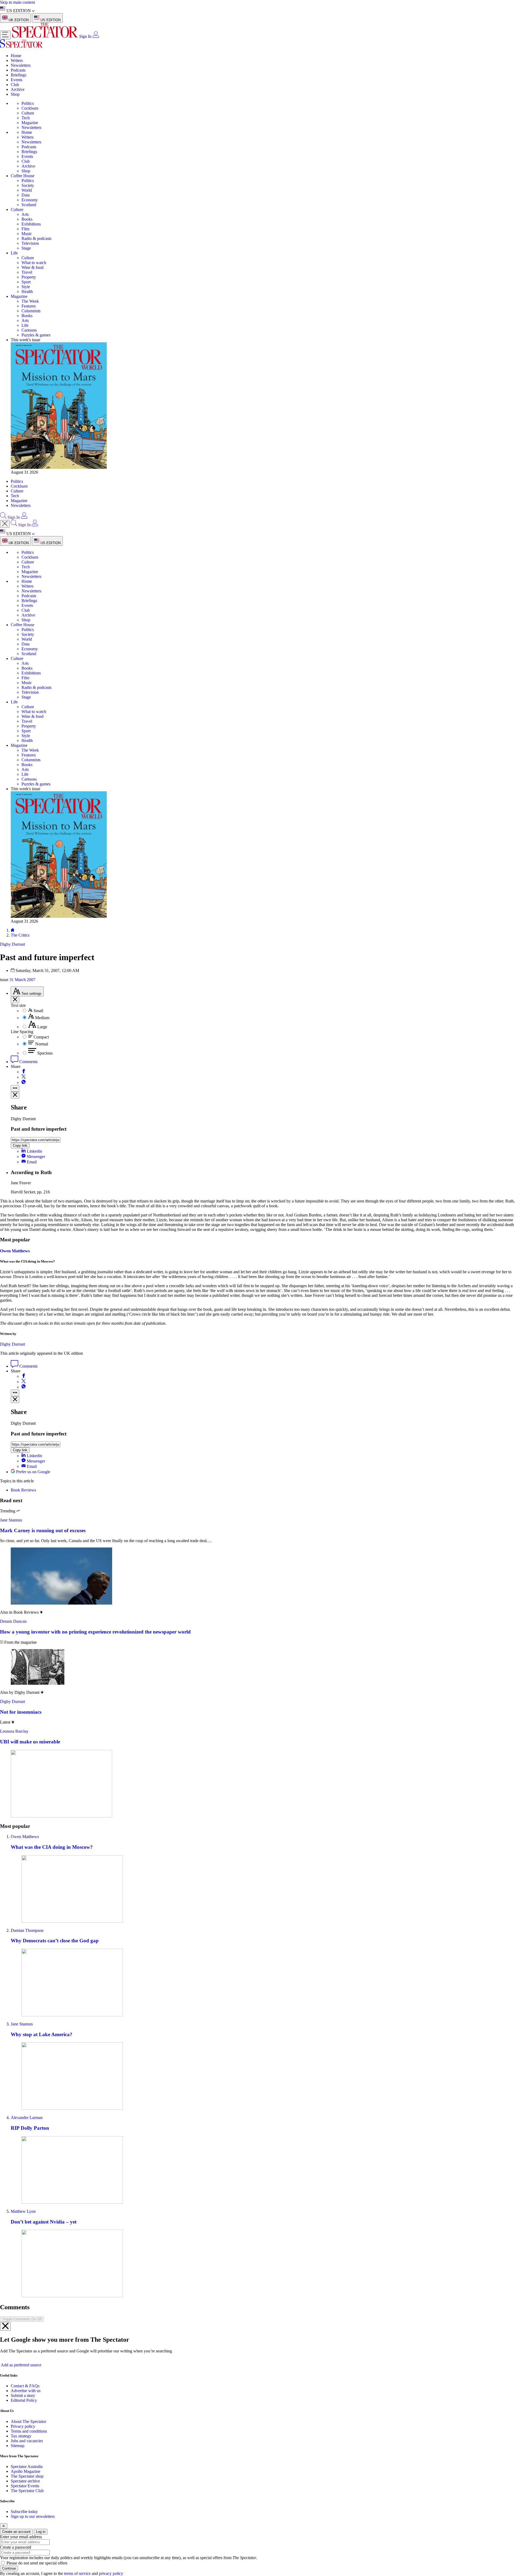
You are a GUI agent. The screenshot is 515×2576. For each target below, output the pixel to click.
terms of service (77, 2573)
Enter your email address (21, 2537)
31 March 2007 (22, 980)
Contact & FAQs (25, 2386)
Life (14, 253)
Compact (41, 1037)
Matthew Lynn (23, 2211)
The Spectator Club (27, 2491)
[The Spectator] (45, 36)
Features (29, 306)
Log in (41, 2532)
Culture (28, 113)
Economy (30, 200)
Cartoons (29, 330)
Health (27, 292)
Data (25, 195)
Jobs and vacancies (27, 2441)
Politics (28, 103)
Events (16, 80)
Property (29, 277)
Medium (42, 1018)
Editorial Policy (24, 2400)
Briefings (19, 75)
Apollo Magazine (25, 2471)
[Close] (5, 2326)
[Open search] (3, 517)
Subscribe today (24, 2512)
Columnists (31, 311)
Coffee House (23, 176)
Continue (9, 2568)
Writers (17, 60)
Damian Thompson (27, 1930)
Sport (26, 282)
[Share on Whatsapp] (24, 1083)
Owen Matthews (15, 1251)
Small (38, 1011)
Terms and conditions (29, 2431)
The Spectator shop (27, 2476)
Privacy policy (23, 2426)
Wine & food (32, 267)
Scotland (29, 205)
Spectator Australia (27, 2466)
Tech (26, 118)
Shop (15, 94)
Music (27, 234)
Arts (25, 214)
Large (42, 1027)
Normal (42, 1044)
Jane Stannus (11, 1520)
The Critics (20, 935)
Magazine (30, 123)
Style (26, 287)
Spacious (45, 1053)
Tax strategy (21, 2436)
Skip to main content (17, 2)
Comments (28, 1062)
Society (28, 185)
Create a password (16, 2547)
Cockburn (30, 108)
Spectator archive (25, 2481)
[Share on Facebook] (24, 1072)
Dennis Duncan (13, 1621)
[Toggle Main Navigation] (5, 35)
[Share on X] (24, 1077)
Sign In (85, 36)
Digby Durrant (12, 1344)
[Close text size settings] (15, 1000)
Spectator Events (25, 2486)
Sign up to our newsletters (33, 2516)
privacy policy (111, 2573)
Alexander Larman (27, 2117)
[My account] (96, 36)
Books (27, 219)
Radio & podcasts (36, 238)
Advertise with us (26, 2391)
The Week (30, 301)
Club (15, 85)
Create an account (16, 2532)
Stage (26, 248)
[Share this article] (15, 1088)
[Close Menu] (5, 524)
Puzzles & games (36, 335)
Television (30, 243)
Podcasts (18, 70)
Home (16, 56)
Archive (18, 89)
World (27, 190)
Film (25, 229)
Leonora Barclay (14, 1731)
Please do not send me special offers (37, 2563)
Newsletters (21, 65)
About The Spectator (28, 2421)
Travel (27, 272)
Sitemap (18, 2446)
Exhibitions (31, 224)
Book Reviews (23, 1490)
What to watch (34, 263)
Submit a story (23, 2395)
